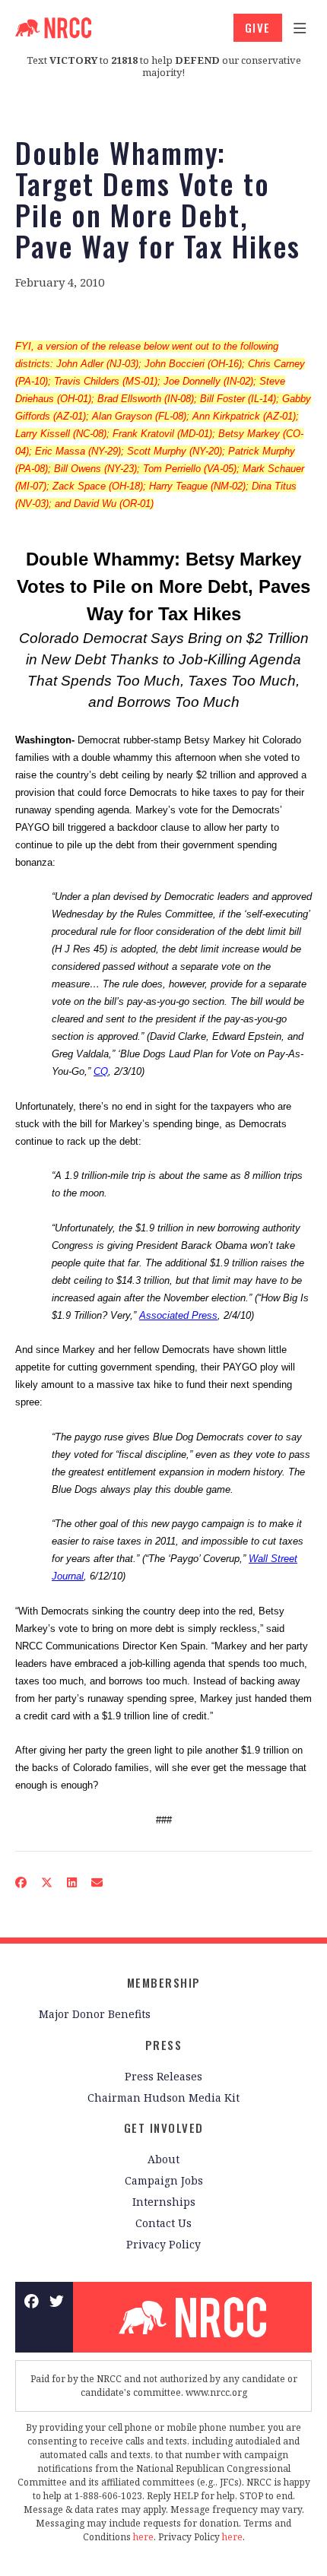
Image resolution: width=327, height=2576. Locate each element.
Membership (164, 1982)
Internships (164, 2202)
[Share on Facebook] (21, 1882)
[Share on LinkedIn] (72, 1882)
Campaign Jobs (164, 2180)
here (143, 2537)
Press (164, 2045)
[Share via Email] (97, 1882)
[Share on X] (47, 1882)
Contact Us (163, 2223)
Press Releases (163, 2076)
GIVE (258, 27)
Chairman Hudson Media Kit (163, 2098)
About (163, 2159)
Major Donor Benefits (95, 2014)
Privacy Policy (163, 2244)
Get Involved (164, 2128)
